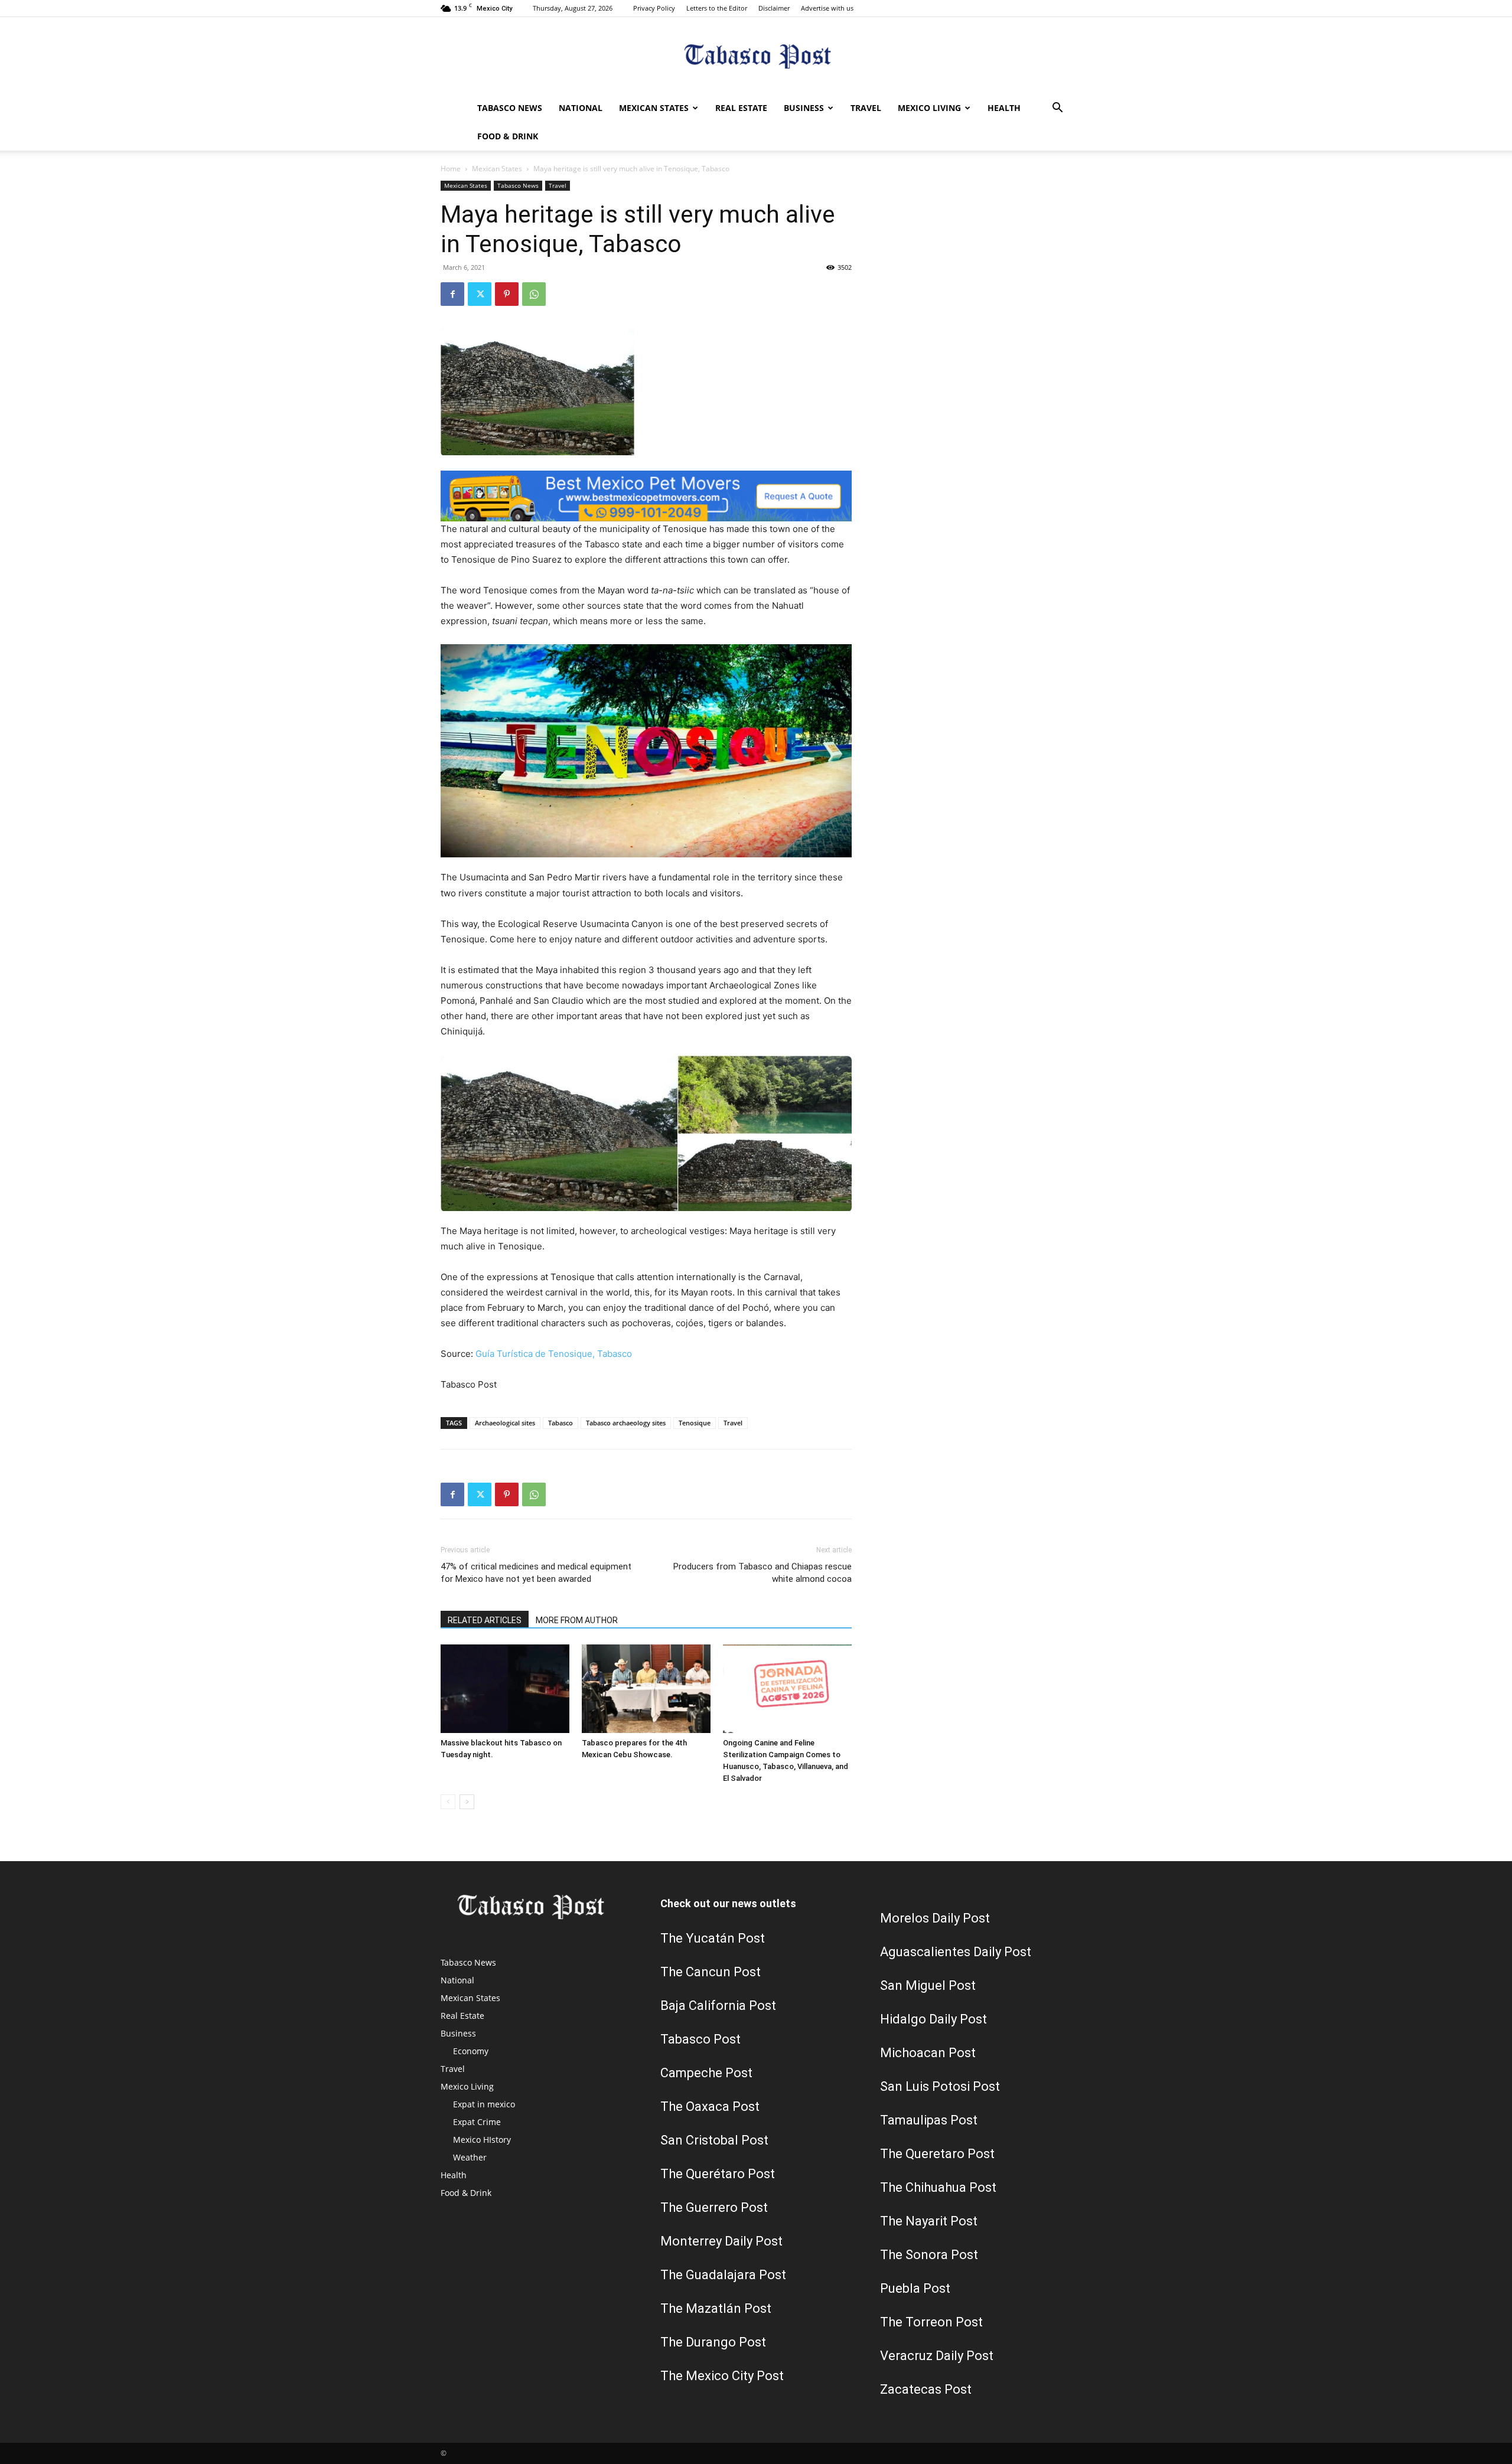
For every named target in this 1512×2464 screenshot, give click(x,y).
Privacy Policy (654, 8)
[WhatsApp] (534, 294)
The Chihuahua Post (938, 2187)
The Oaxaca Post (710, 2106)
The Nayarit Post (929, 2221)
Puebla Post (915, 2288)
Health (1004, 108)
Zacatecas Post (926, 2389)
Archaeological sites (505, 1423)
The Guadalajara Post (723, 2275)
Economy (471, 2051)
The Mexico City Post (722, 2376)
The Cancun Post (711, 1972)
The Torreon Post (931, 2322)
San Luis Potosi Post (940, 2086)
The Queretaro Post (937, 2154)
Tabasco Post (700, 2039)
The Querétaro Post (718, 2174)
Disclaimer (774, 8)
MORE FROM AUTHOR (577, 1620)
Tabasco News (510, 108)
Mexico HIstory (482, 2140)
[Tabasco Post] (756, 56)
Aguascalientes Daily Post (956, 1952)
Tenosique (695, 1423)
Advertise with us (827, 8)
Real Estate (741, 108)
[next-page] (467, 1802)
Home (451, 169)
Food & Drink (508, 136)
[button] (1057, 109)
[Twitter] (480, 294)
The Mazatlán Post (716, 2308)
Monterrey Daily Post (721, 2241)
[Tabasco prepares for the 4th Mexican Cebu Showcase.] (646, 1689)
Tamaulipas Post (929, 2120)
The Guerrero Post (714, 2207)
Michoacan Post (928, 2053)
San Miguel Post (928, 1985)
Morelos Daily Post (935, 1918)
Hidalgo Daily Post (933, 2019)
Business (804, 108)
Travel (866, 108)
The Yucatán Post (713, 1938)
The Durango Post (713, 2342)
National (581, 108)
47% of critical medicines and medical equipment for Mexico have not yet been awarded (536, 1573)
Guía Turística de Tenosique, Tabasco (554, 1354)
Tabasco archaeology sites (626, 1423)
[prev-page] (448, 1802)
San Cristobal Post (714, 2140)
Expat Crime (477, 2122)
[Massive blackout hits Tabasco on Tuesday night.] (505, 1689)
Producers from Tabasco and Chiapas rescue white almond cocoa (762, 1573)
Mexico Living (929, 108)
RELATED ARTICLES (485, 1620)
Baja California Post (718, 2006)
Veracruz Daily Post (937, 2356)
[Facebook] (452, 294)
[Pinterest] (507, 294)
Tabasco (561, 1423)
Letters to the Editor (717, 8)
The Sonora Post (929, 2255)
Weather (470, 2157)
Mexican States (654, 108)
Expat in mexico (484, 2104)
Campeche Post (706, 2073)
